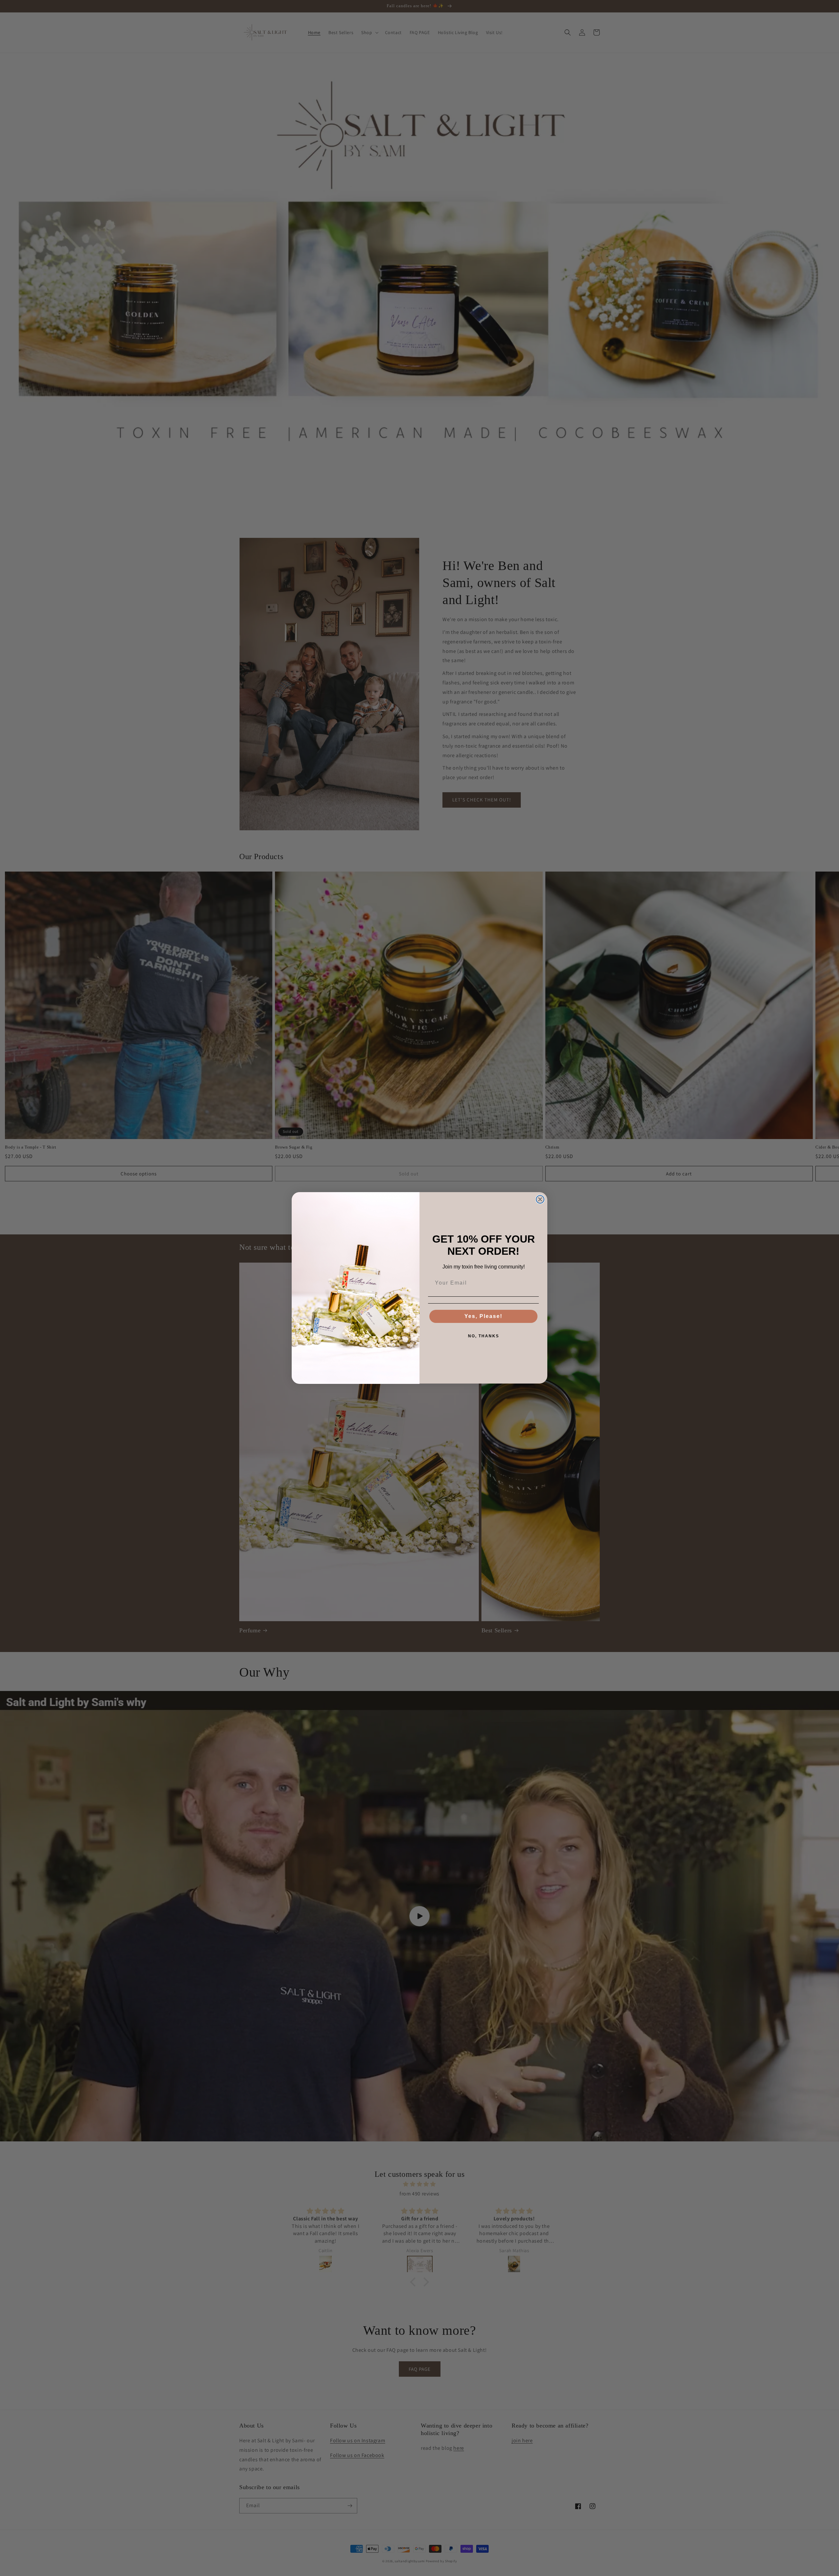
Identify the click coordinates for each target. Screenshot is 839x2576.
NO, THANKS (484, 1336)
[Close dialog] (540, 1199)
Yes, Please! (483, 1316)
